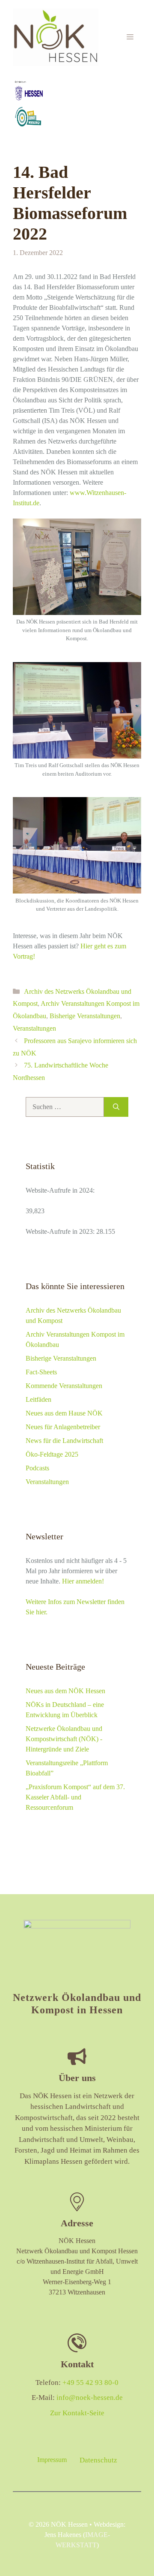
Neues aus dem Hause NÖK (64, 1413)
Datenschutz (98, 2460)
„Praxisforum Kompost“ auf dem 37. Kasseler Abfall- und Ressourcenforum (75, 1797)
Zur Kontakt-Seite (77, 2413)
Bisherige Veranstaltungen (85, 1016)
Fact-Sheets (41, 1372)
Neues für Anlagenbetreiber (63, 1427)
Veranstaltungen (34, 1028)
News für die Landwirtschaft (64, 1441)
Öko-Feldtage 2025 (52, 1454)
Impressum (52, 2460)
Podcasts (37, 1468)
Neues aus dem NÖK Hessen (65, 1691)
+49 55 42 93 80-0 (90, 2383)
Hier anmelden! (83, 1581)
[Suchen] (116, 1107)
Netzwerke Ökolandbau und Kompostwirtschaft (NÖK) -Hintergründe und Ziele (64, 1739)
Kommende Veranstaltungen (64, 1386)
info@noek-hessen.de (90, 2398)
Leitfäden (38, 1399)
